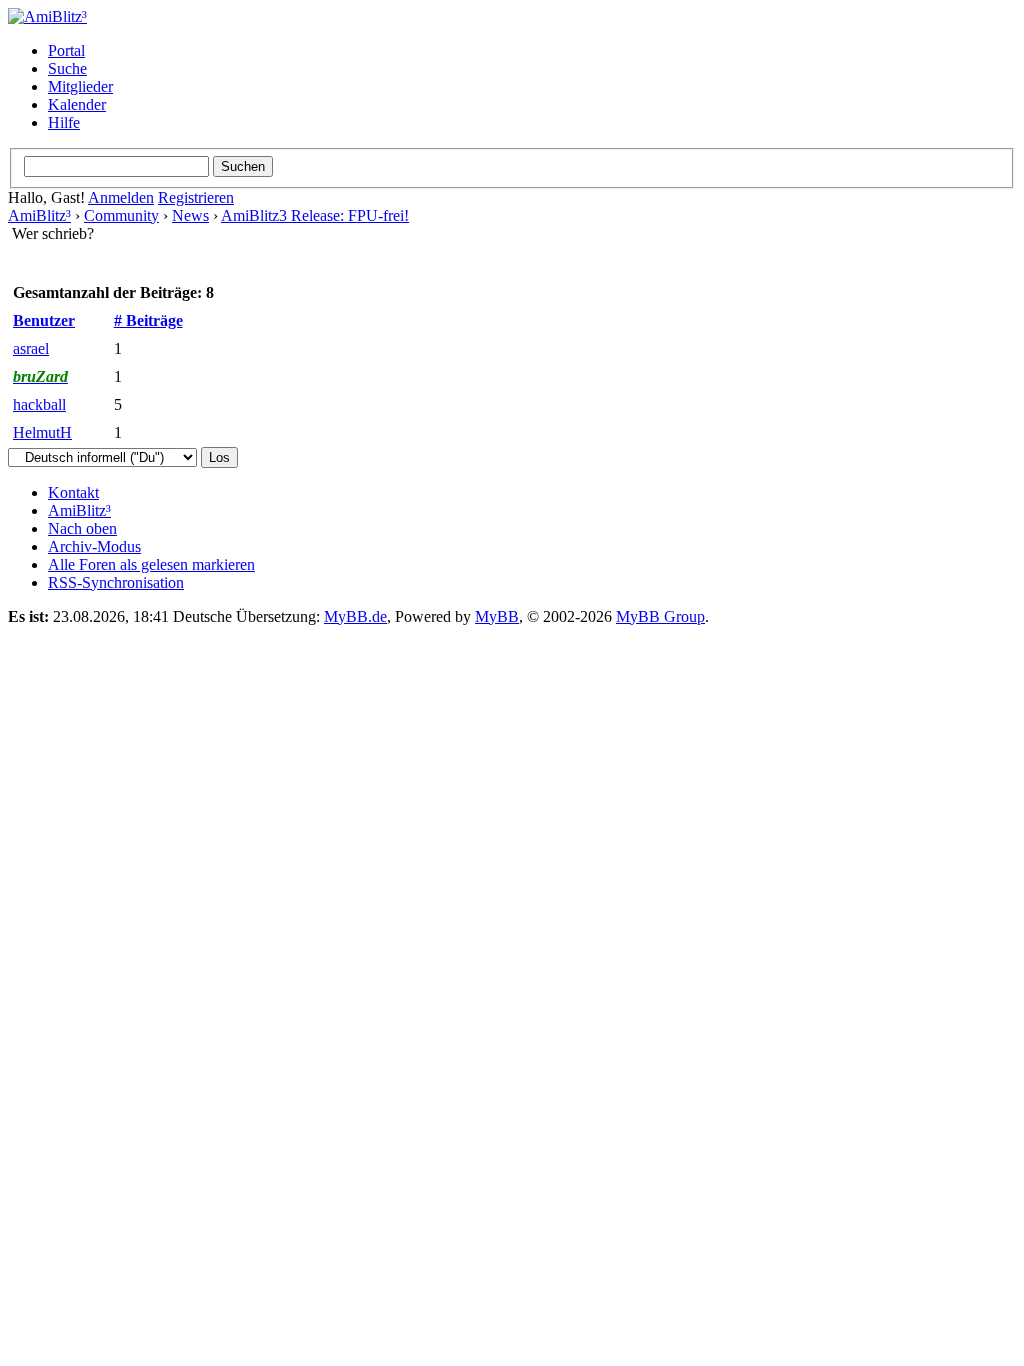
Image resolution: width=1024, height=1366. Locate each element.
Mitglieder (80, 86)
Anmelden (121, 197)
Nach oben (82, 528)
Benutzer (44, 320)
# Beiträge (148, 320)
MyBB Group (660, 616)
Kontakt (73, 492)
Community (121, 215)
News (190, 215)
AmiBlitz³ (39, 215)
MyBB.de (355, 616)
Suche (67, 68)
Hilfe (64, 122)
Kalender (77, 104)
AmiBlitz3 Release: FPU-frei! (315, 215)
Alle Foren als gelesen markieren (151, 564)
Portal (66, 50)
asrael (31, 348)
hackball (39, 404)
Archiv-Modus (94, 546)
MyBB (497, 616)
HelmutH (42, 432)
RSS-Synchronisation (116, 582)
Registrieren (196, 197)
